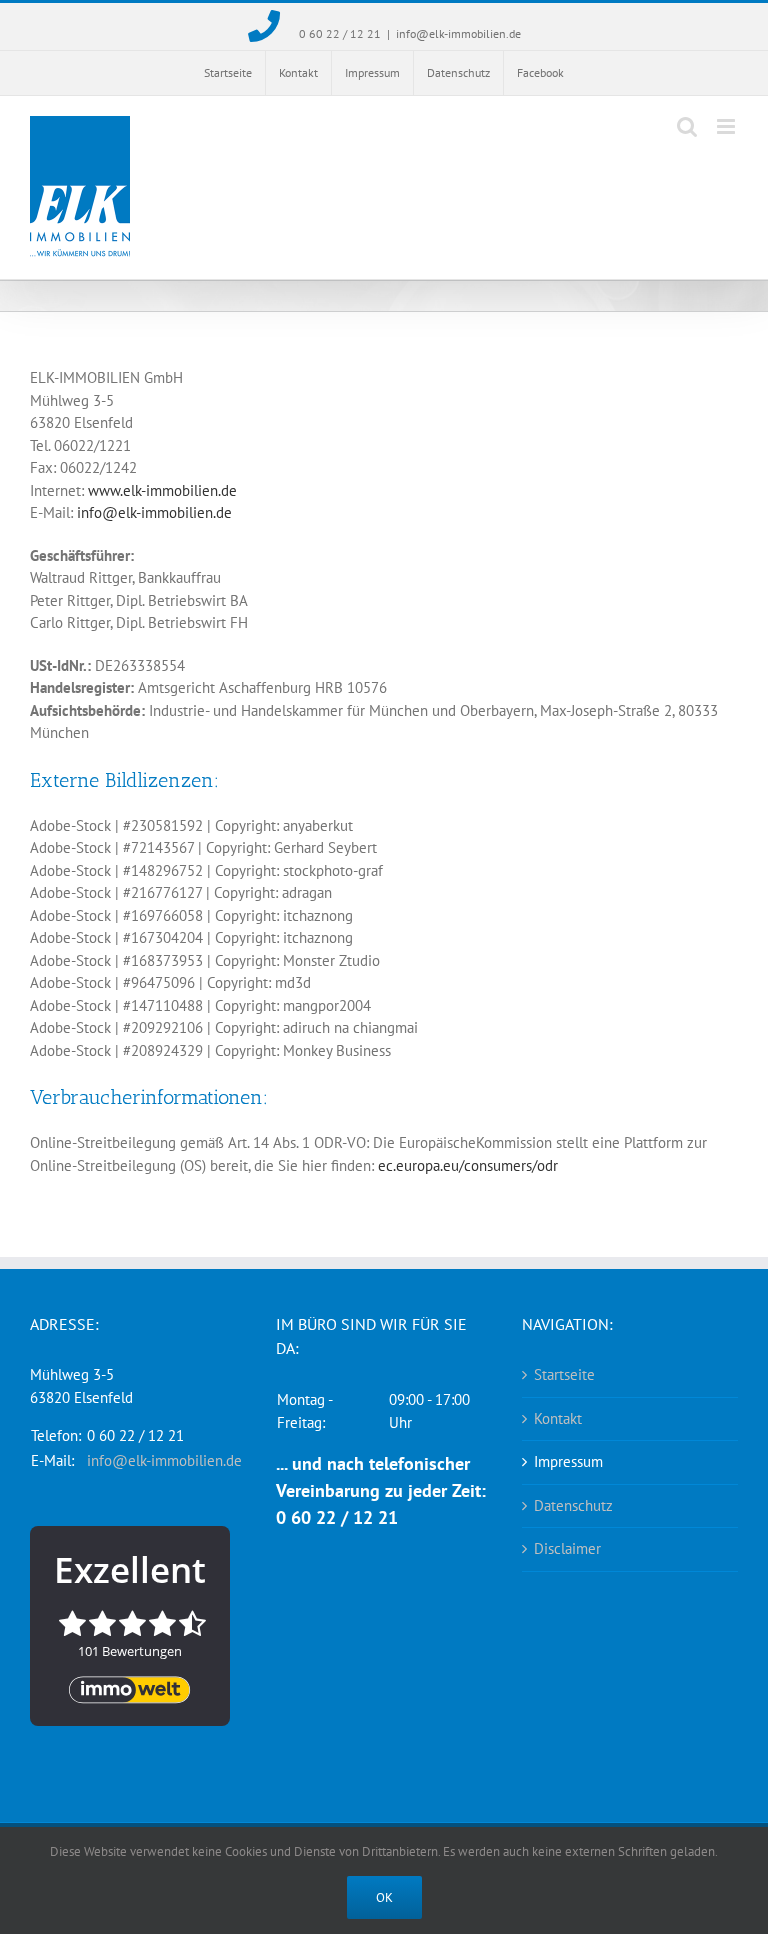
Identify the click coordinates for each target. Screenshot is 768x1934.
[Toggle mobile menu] (727, 126)
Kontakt (558, 1418)
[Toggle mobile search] (687, 126)
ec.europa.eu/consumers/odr (468, 1165)
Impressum (568, 1461)
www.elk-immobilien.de (162, 490)
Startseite (564, 1374)
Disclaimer (567, 1548)
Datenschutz (573, 1505)
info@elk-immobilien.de (458, 33)
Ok (384, 1897)
